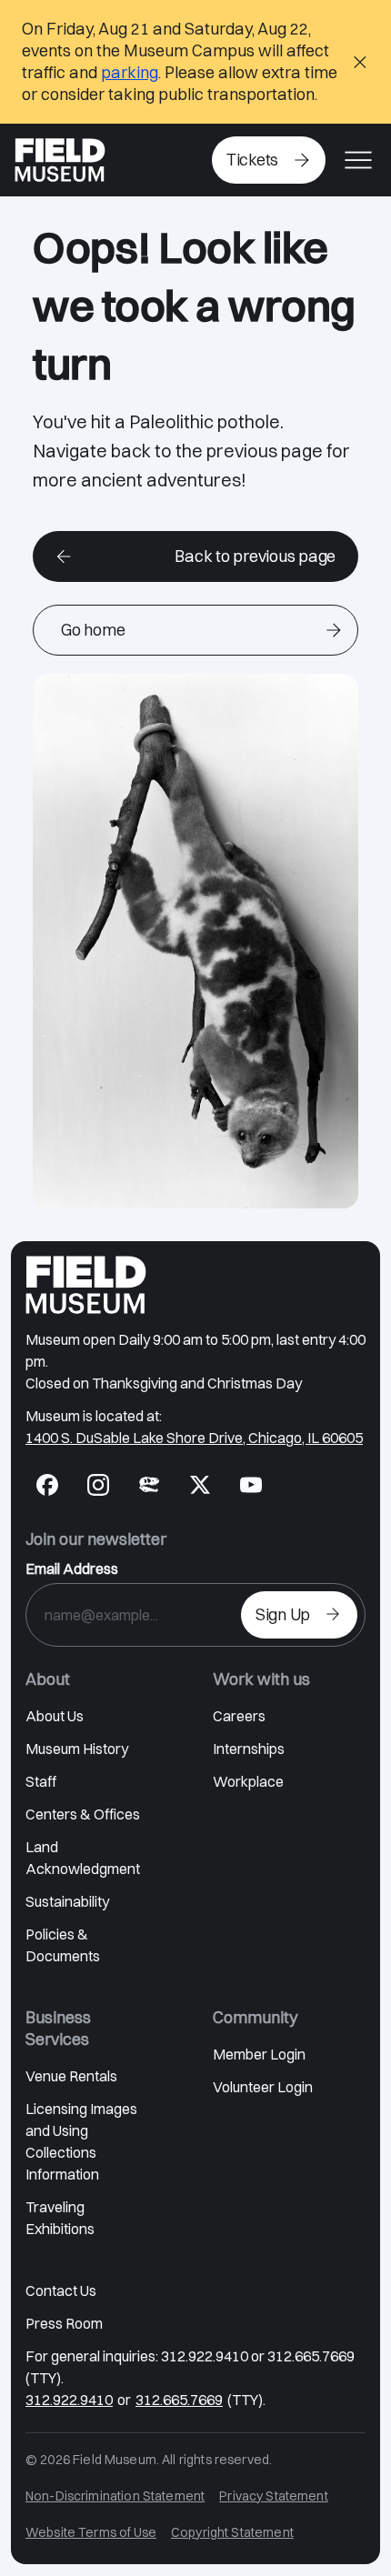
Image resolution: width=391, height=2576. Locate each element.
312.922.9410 (69, 2400)
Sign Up (283, 1614)
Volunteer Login (263, 2087)
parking (130, 72)
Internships (249, 1749)
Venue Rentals (71, 2076)
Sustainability (67, 1901)
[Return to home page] (86, 1285)
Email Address (72, 1569)
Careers (239, 1716)
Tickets (252, 160)
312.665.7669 (179, 2400)
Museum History (77, 1749)
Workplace (248, 1781)
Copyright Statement (232, 2532)
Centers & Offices (83, 1814)
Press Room (64, 2323)
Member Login (259, 2054)
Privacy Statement (274, 2496)
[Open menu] (358, 160)
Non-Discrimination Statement (115, 2496)
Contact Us (61, 2290)
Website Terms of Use (91, 2532)
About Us (55, 1716)
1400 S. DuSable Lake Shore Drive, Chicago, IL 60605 (194, 1438)
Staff (41, 1781)
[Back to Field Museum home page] (60, 160)
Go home (93, 630)
